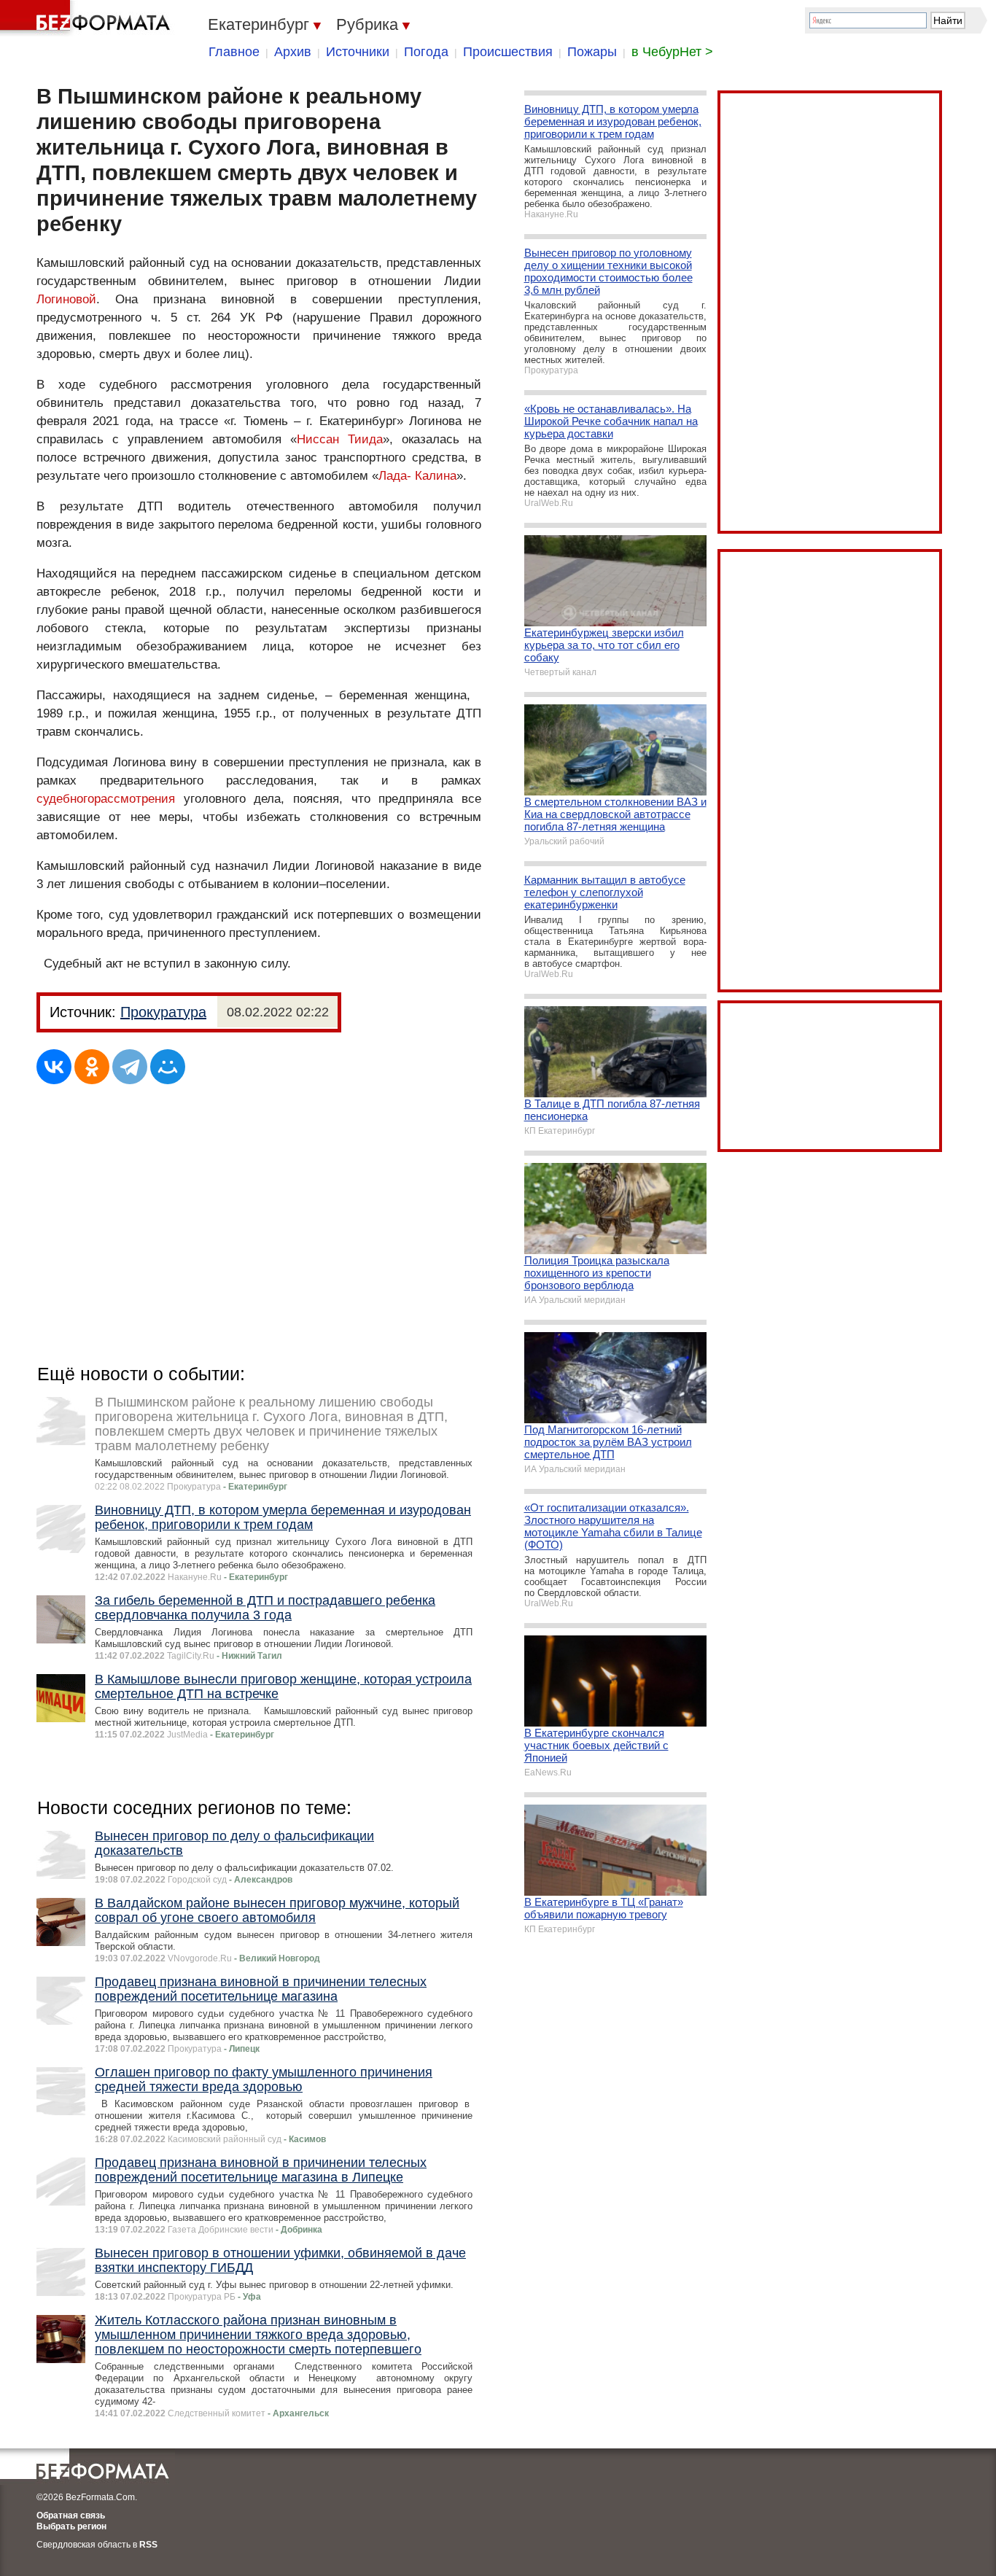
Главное (234, 52)
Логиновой (66, 299)
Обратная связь (71, 2515)
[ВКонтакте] (54, 1067)
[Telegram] (130, 1067)
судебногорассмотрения (106, 799)
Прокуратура (163, 1012)
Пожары (592, 52)
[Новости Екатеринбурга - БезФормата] (87, 18)
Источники (358, 52)
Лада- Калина (417, 476)
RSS (148, 2545)
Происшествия (508, 52)
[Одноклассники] (92, 1067)
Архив (293, 52)
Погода (426, 52)
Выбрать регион (71, 2526)
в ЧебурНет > (672, 52)
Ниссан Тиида (340, 439)
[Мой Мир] (168, 1067)
